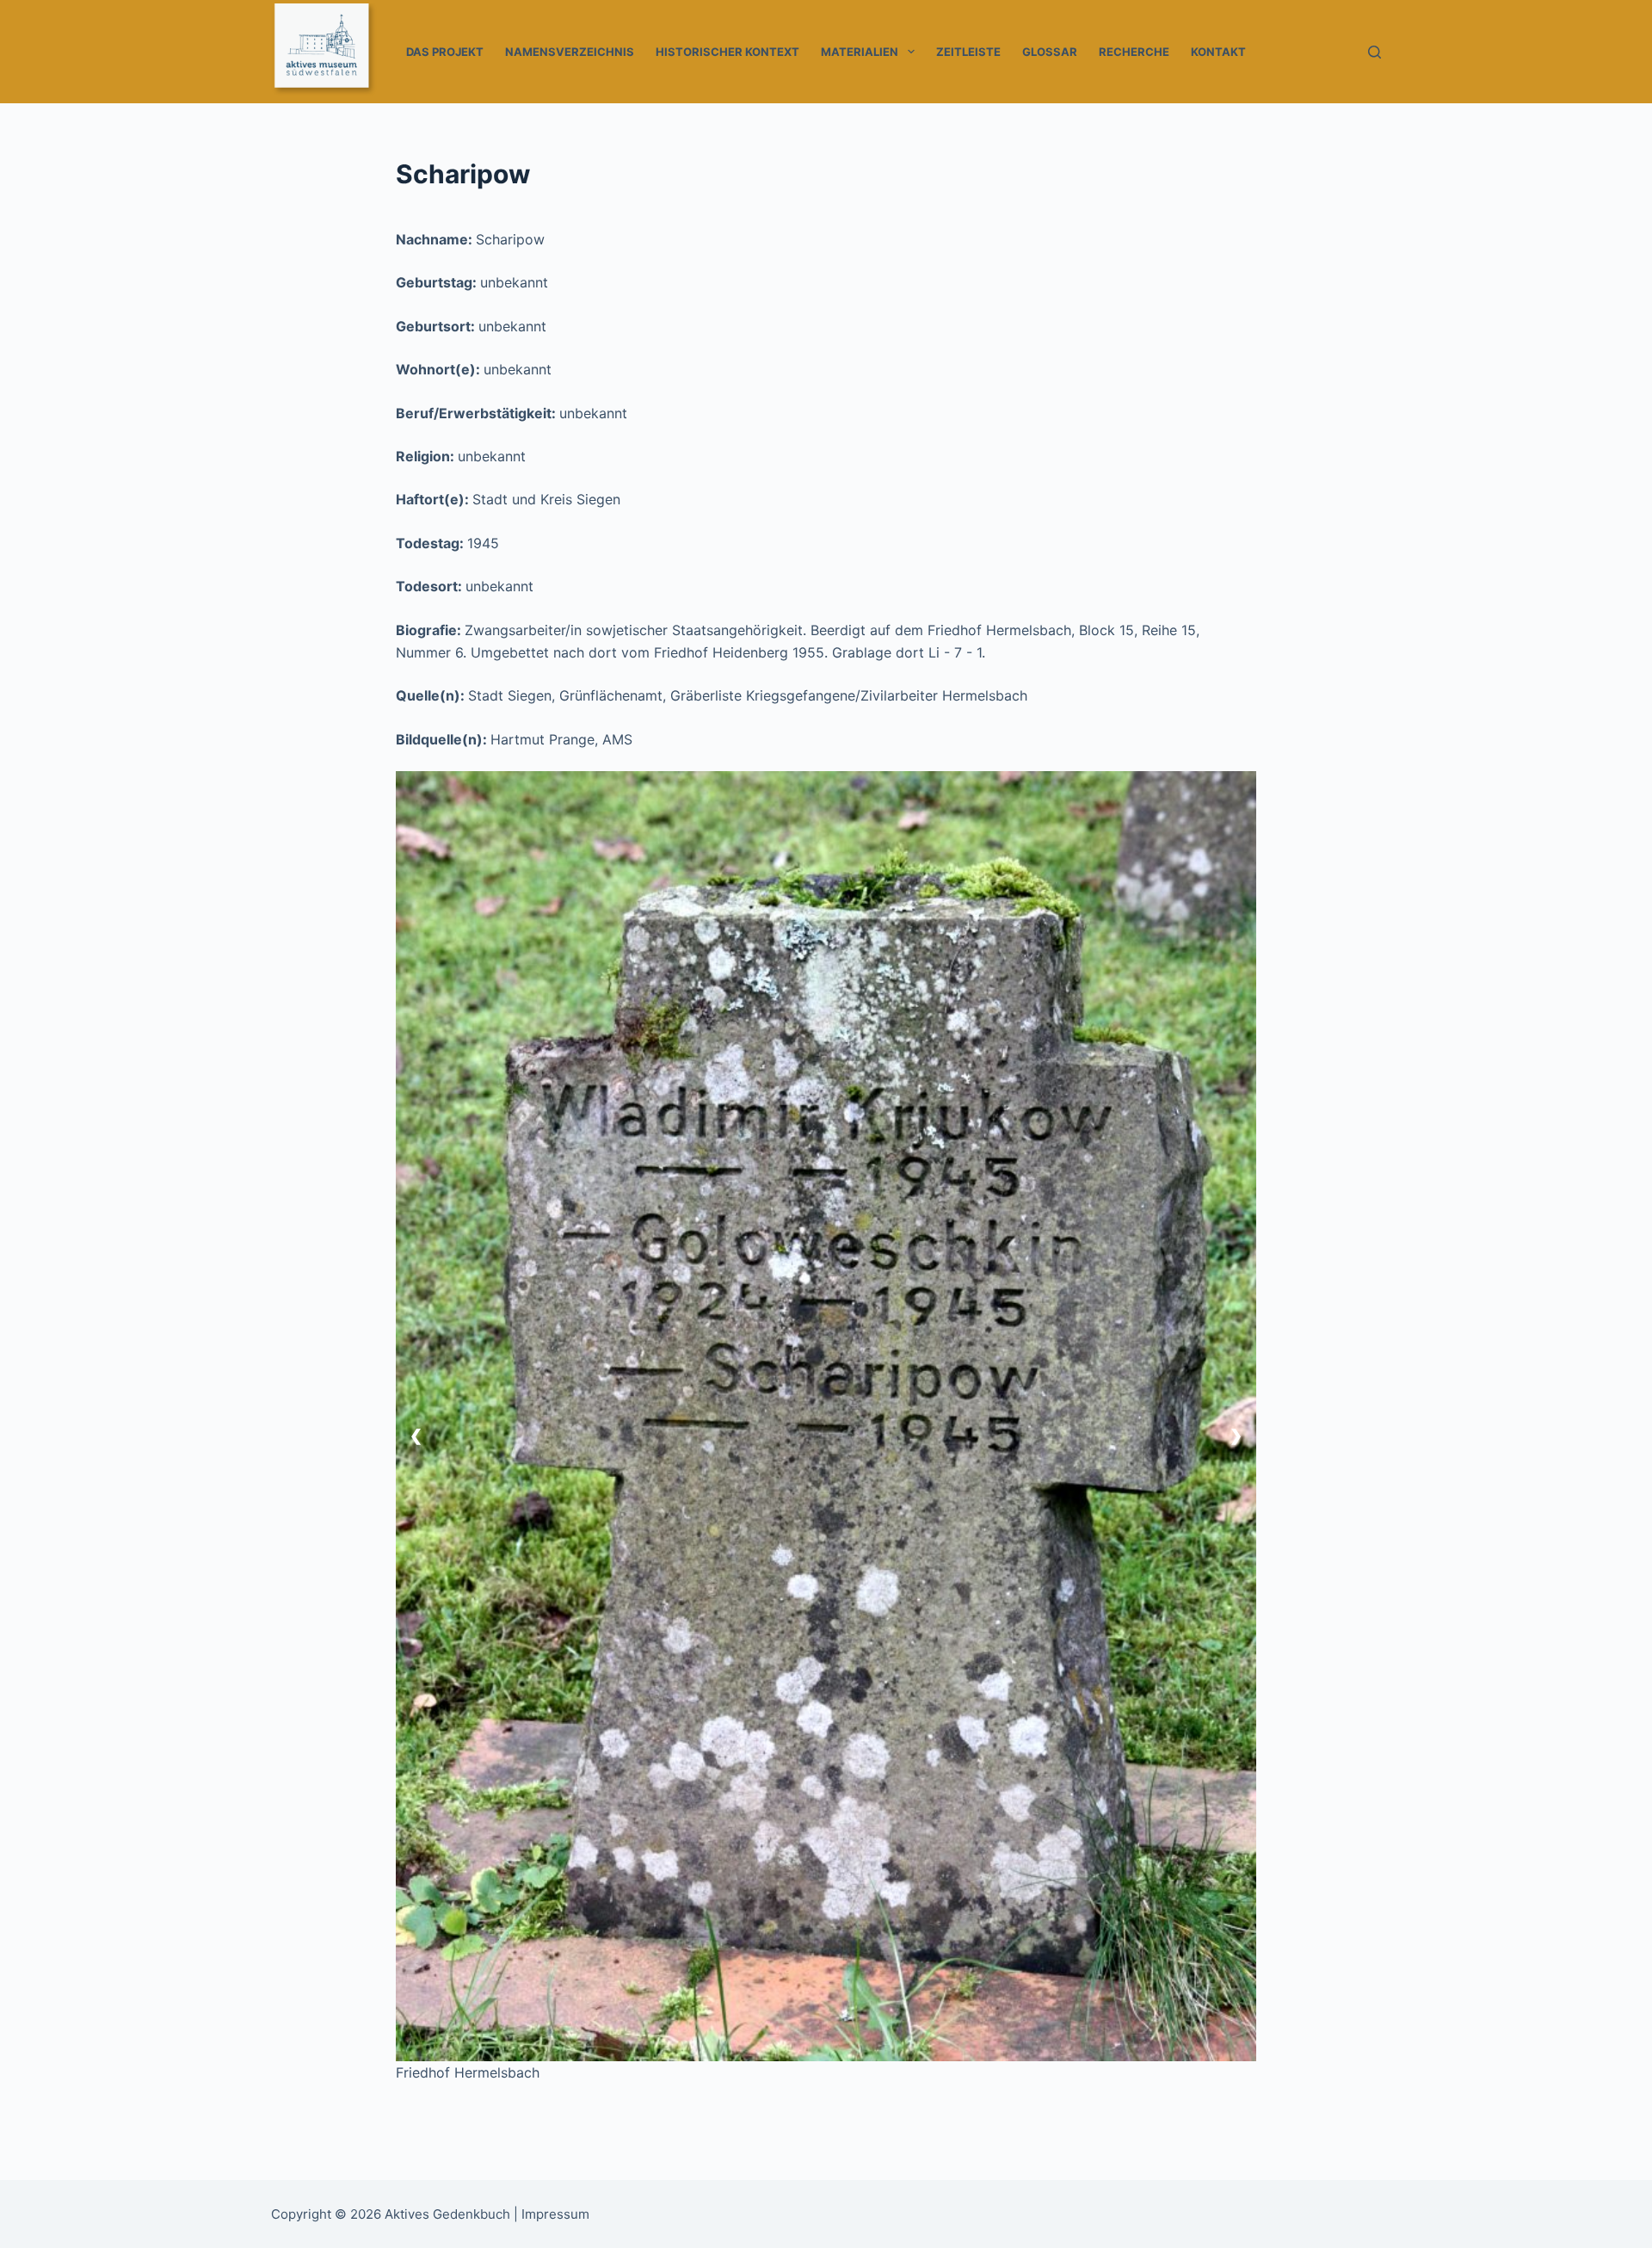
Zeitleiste (968, 52)
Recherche (1134, 52)
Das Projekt (445, 52)
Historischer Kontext (727, 52)
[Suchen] (1375, 52)
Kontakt (1218, 52)
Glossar (1050, 52)
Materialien (860, 52)
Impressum (555, 2214)
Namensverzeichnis (570, 52)
